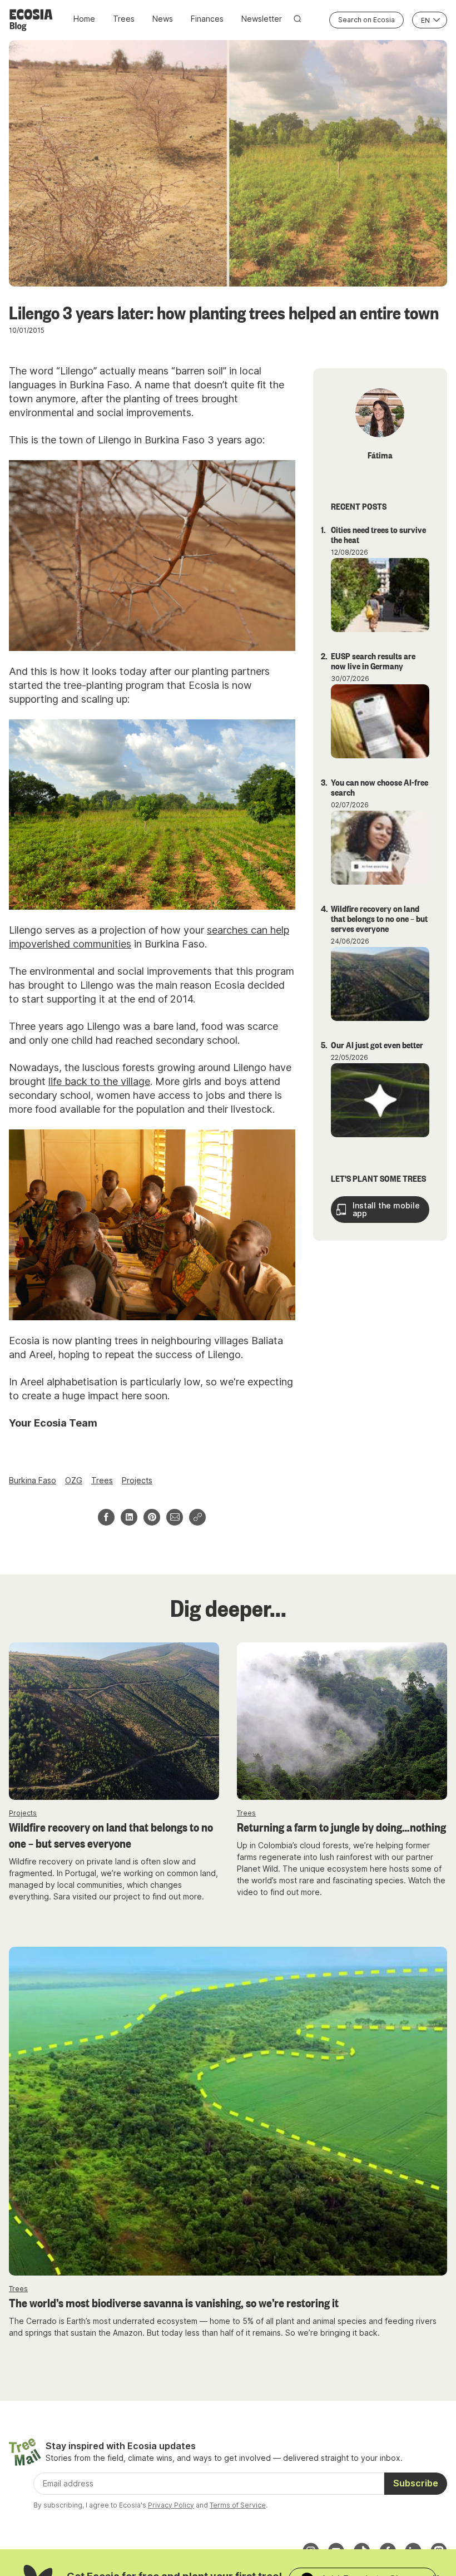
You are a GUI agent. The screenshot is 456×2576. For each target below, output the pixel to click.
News (163, 19)
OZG (74, 1480)
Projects (137, 1480)
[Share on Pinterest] (152, 1517)
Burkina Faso (33, 1480)
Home (84, 19)
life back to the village (99, 1081)
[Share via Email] (175, 1517)
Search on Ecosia (366, 20)
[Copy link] (197, 1517)
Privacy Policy (171, 2505)
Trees (124, 19)
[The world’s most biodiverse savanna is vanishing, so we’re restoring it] (228, 2111)
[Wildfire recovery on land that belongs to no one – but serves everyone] (114, 1721)
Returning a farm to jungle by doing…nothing (341, 1827)
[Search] (298, 19)
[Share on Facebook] (106, 1517)
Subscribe (416, 2483)
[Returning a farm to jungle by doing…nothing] (342, 1721)
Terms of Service (238, 2505)
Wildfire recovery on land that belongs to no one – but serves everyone (111, 1835)
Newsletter (262, 19)
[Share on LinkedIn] (129, 1517)
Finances (207, 19)
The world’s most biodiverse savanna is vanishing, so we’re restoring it (174, 2302)
